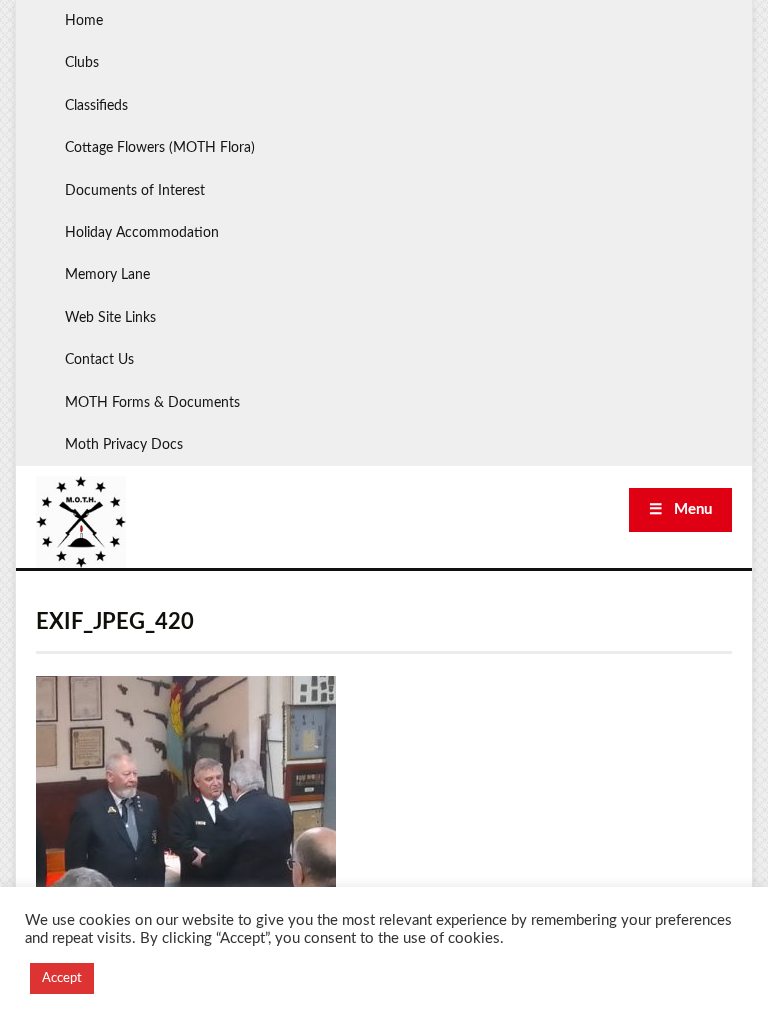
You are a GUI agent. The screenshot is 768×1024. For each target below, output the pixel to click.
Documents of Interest (135, 191)
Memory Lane (107, 275)
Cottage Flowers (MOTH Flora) (160, 148)
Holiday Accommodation (142, 233)
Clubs (82, 63)
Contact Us (99, 360)
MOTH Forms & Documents (152, 403)
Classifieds (96, 106)
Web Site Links (110, 318)
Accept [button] (62, 978)
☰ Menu (680, 509)
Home (84, 21)
